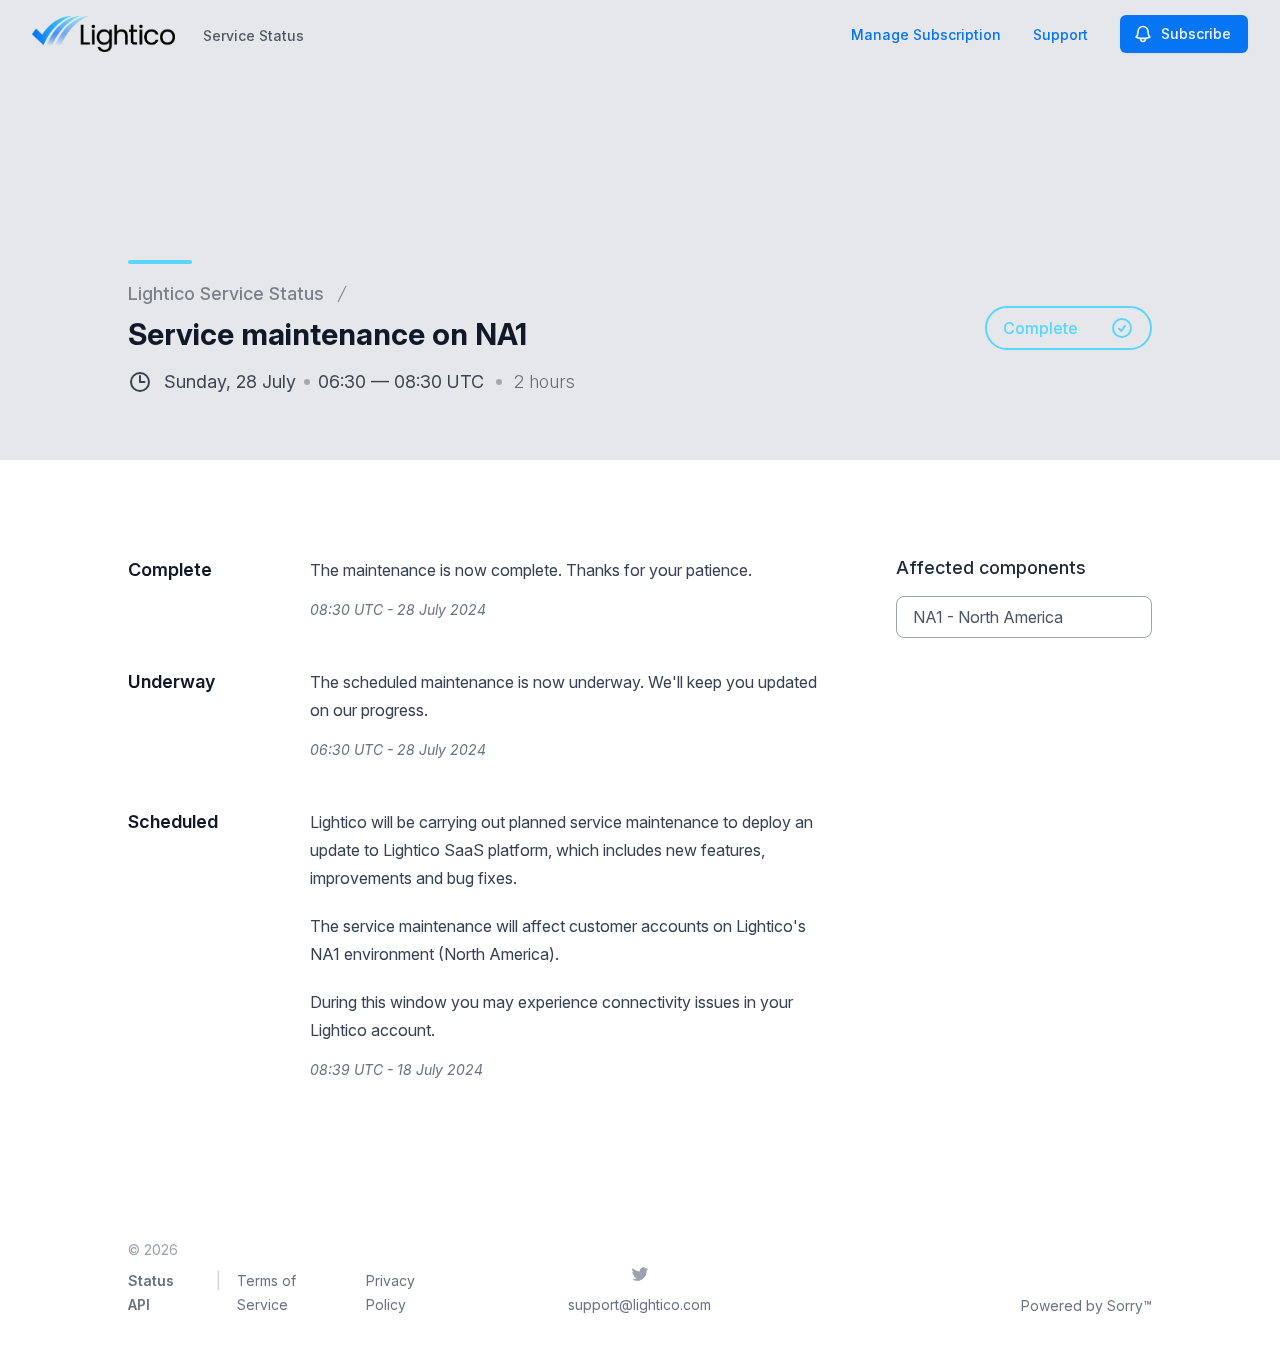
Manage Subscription (926, 34)
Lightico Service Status (226, 293)
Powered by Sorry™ (1086, 1305)
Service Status (253, 35)
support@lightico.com (639, 1304)
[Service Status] (103, 34)
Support (1060, 34)
